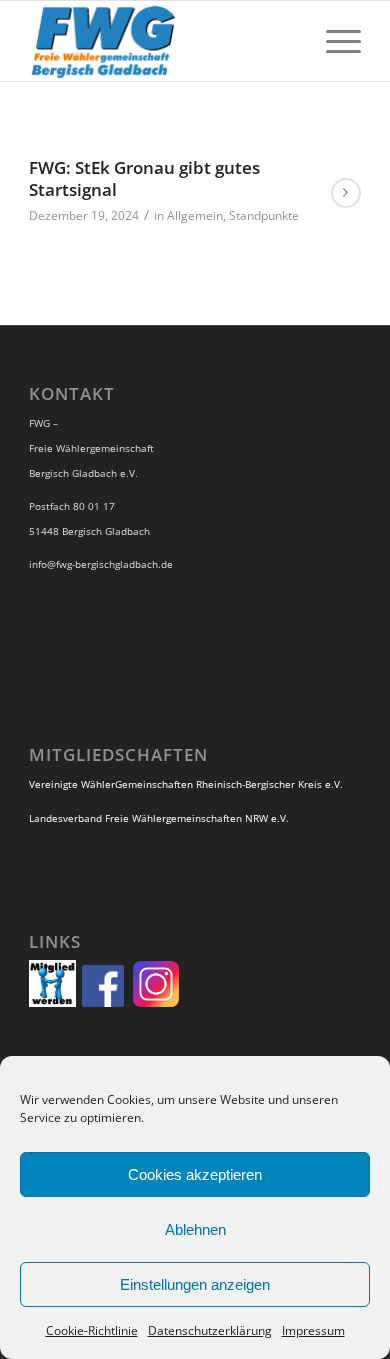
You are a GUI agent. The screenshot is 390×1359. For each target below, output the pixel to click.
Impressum (313, 1330)
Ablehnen (195, 1229)
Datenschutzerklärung (210, 1330)
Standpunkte (264, 215)
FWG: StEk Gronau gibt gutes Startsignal (144, 178)
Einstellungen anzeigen (195, 1284)
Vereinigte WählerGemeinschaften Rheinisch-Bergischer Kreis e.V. (186, 784)
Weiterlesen (346, 193)
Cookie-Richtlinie (92, 1330)
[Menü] (333, 41)
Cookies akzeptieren (195, 1174)
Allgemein (195, 215)
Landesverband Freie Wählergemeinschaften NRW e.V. (159, 818)
